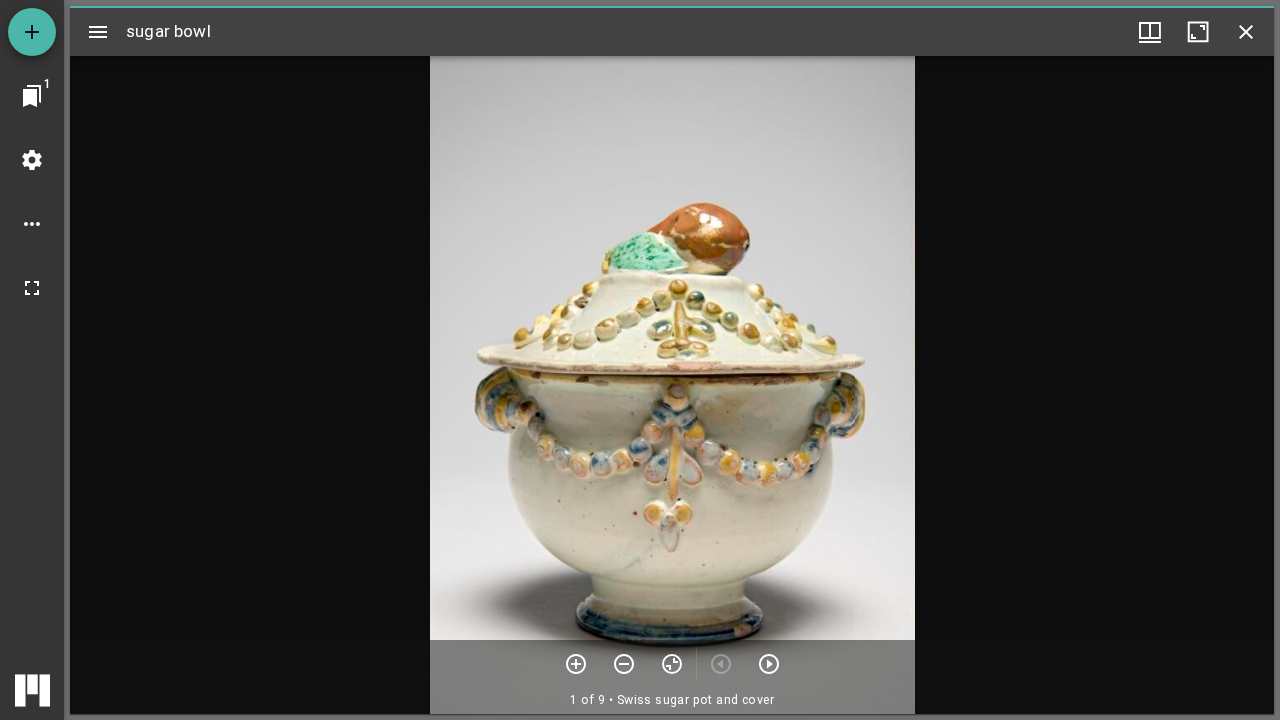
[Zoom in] (576, 664)
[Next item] (769, 664)
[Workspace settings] (32, 160)
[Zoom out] (624, 664)
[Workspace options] (32, 224)
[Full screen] (32, 288)
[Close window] (1246, 32)
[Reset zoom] (672, 664)
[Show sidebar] (98, 32)
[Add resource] (32, 32)
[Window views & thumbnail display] (1150, 32)
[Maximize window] (1198, 32)
